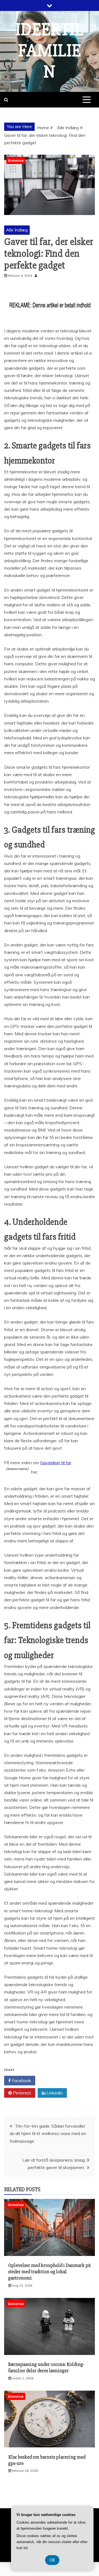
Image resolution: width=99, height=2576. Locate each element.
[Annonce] (50, 2254)
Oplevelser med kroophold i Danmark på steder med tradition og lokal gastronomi (50, 2272)
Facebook (21, 2080)
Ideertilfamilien (50, 51)
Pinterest (21, 2093)
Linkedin (54, 2093)
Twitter (53, 2080)
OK (52, 2560)
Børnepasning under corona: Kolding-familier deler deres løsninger (46, 2367)
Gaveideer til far (56, 1463)
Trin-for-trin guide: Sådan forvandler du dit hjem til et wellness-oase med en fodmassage (48, 2133)
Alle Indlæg (17, 230)
